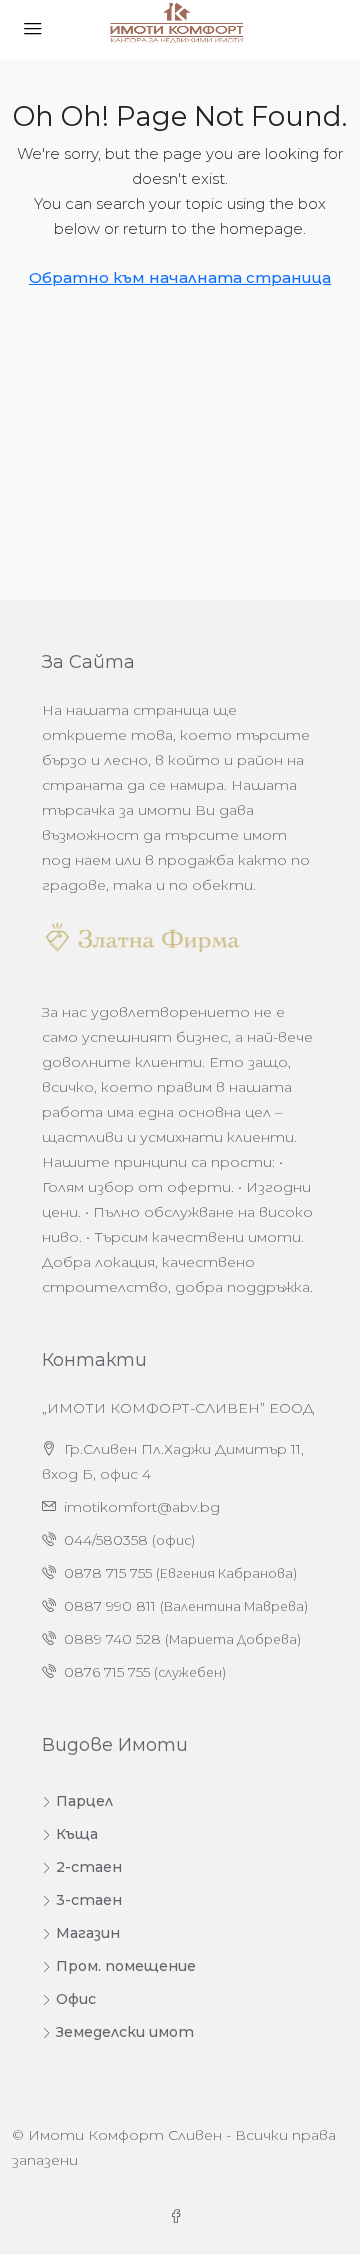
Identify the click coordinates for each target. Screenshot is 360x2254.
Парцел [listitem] (84, 1801)
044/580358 (106, 1540)
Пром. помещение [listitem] (126, 1966)
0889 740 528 (112, 1639)
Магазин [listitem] (88, 1933)
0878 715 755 (108, 1573)
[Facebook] (180, 2217)
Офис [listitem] (76, 1999)
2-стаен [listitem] (89, 1867)
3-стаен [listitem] (89, 1900)
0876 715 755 (107, 1672)
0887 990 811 (110, 1606)
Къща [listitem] (77, 1834)
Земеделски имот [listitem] (125, 2032)
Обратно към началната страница (180, 277)
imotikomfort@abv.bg (142, 1507)
